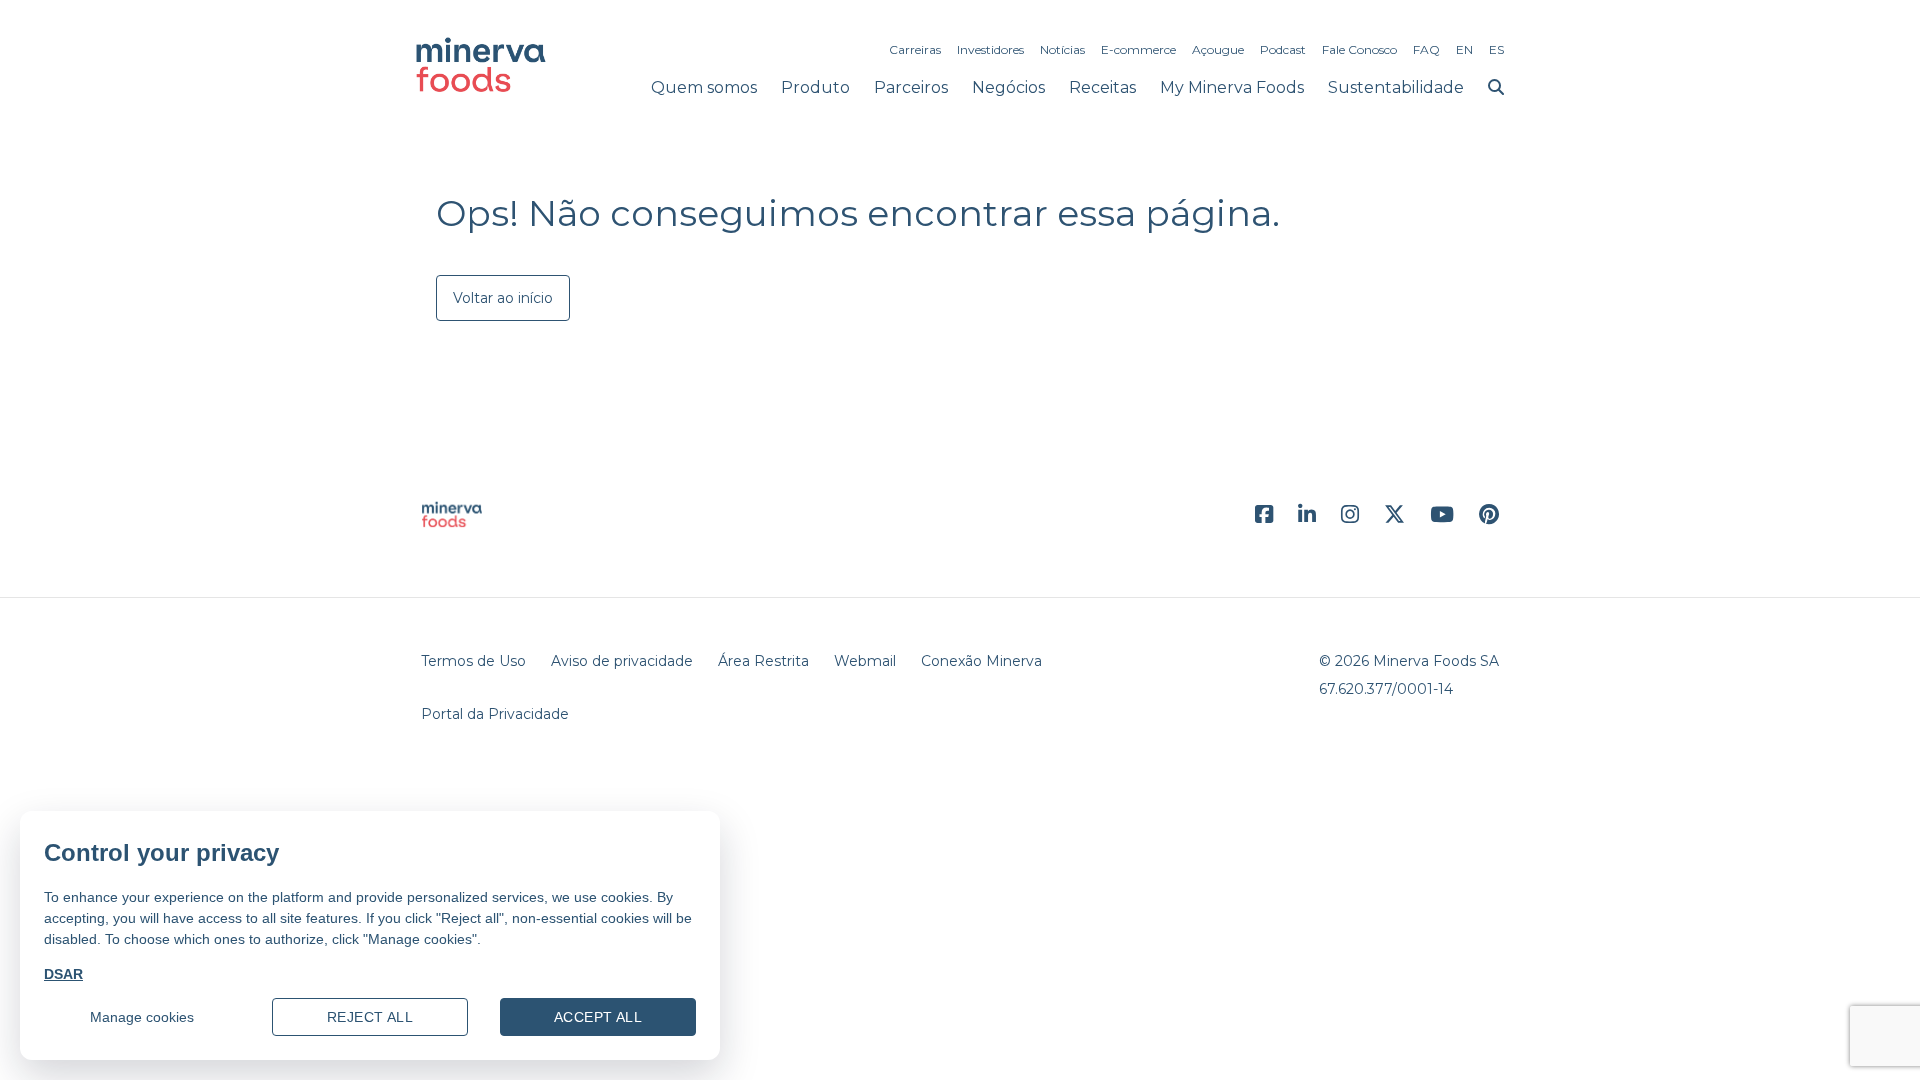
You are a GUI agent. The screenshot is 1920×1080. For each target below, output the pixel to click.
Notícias (1062, 49)
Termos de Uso (473, 661)
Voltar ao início (503, 298)
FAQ (1426, 49)
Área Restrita (763, 661)
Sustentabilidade (1396, 87)
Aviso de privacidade (622, 661)
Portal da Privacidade (495, 714)
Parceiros (911, 87)
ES (1496, 49)
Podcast (1283, 49)
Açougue (1218, 49)
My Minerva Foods (1232, 87)
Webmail (865, 661)
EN (1464, 49)
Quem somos (704, 87)
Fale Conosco (1359, 49)
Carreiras (915, 49)
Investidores (990, 49)
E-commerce (1138, 49)
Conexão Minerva (981, 661)
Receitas (1102, 87)
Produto (815, 87)
